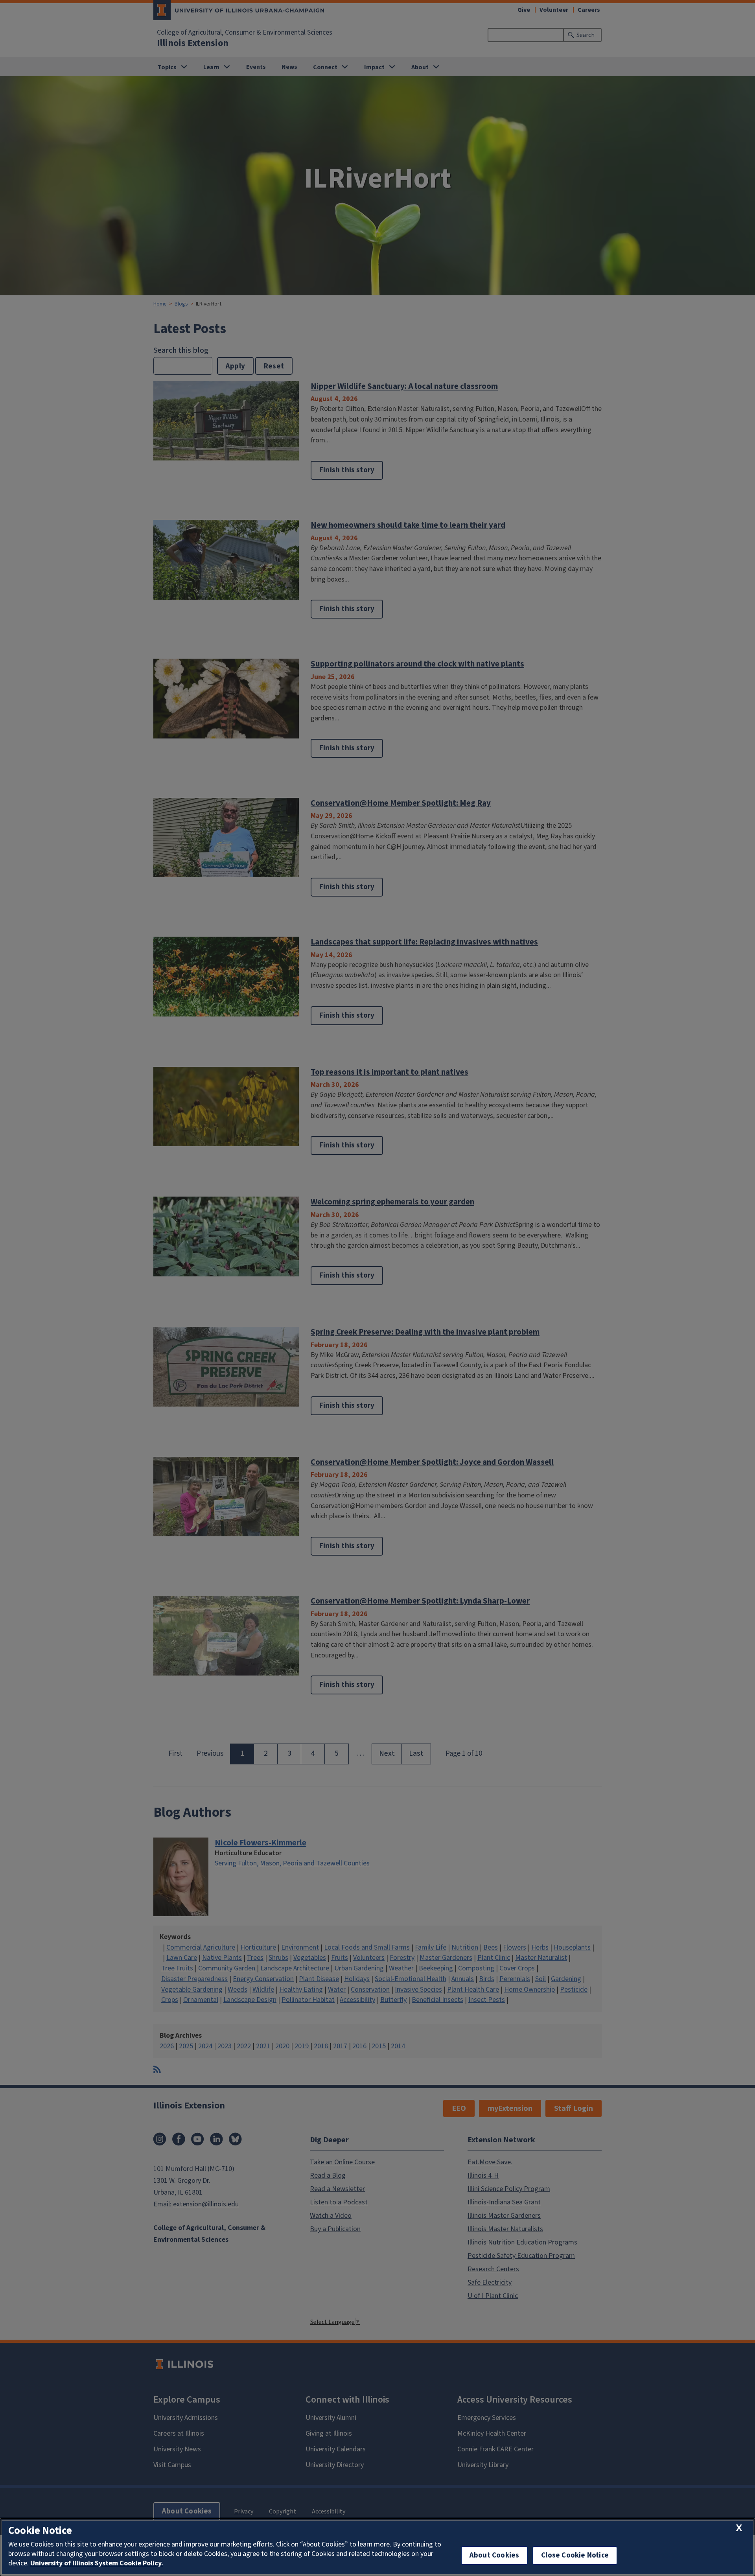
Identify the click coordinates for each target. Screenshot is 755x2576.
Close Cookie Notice (575, 2555)
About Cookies (494, 2555)
